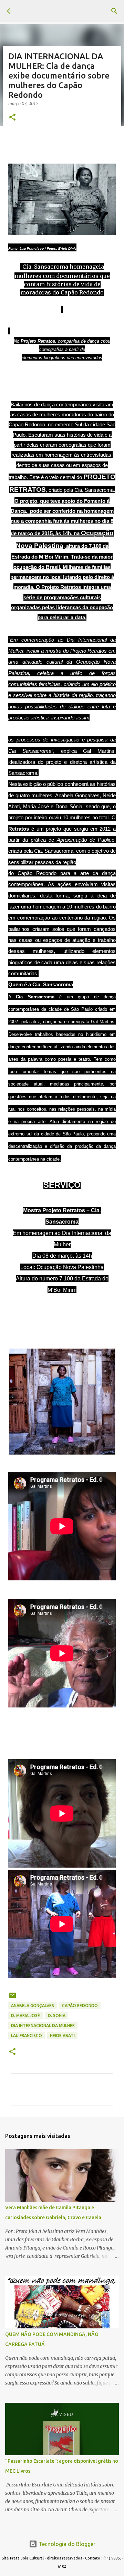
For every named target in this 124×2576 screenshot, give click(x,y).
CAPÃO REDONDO (80, 2006)
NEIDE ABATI (62, 2035)
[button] (12, 118)
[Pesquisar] (114, 11)
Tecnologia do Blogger (66, 2544)
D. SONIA (57, 2016)
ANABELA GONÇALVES (33, 2006)
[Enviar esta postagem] (12, 1998)
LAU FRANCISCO (27, 2035)
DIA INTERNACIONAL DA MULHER (43, 2026)
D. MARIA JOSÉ (25, 2016)
